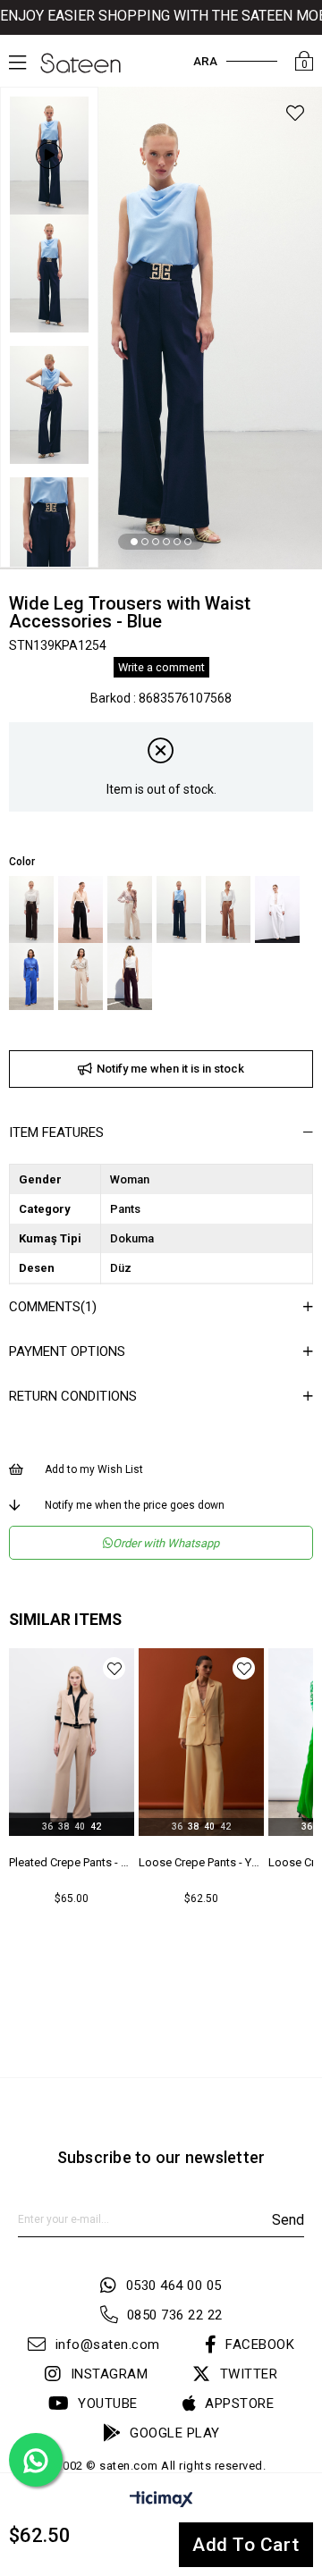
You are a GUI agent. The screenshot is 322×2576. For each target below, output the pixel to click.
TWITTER (249, 2374)
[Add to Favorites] (295, 116)
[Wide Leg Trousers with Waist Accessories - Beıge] (80, 977)
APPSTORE (239, 2403)
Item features (56, 1132)
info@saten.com (108, 2344)
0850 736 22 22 (175, 2315)
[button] (134, 542)
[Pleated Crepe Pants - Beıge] (72, 1742)
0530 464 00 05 (174, 2286)
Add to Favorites (114, 1668)
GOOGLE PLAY (175, 2433)
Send (288, 2220)
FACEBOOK (260, 2344)
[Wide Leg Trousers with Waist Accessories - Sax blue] (31, 977)
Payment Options (67, 1351)
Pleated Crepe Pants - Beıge (72, 1862)
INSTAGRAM (109, 2374)
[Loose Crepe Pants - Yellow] (201, 1742)
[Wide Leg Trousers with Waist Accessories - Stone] (130, 909)
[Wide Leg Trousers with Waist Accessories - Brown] (31, 909)
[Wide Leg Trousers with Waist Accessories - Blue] (179, 909)
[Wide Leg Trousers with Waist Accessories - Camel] (228, 909)
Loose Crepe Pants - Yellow (201, 1862)
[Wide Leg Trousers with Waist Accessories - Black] (80, 909)
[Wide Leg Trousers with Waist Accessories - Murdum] (130, 977)
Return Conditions (73, 1396)
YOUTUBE (108, 2403)
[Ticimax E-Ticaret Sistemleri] (161, 2502)
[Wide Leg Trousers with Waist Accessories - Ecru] (277, 909)
